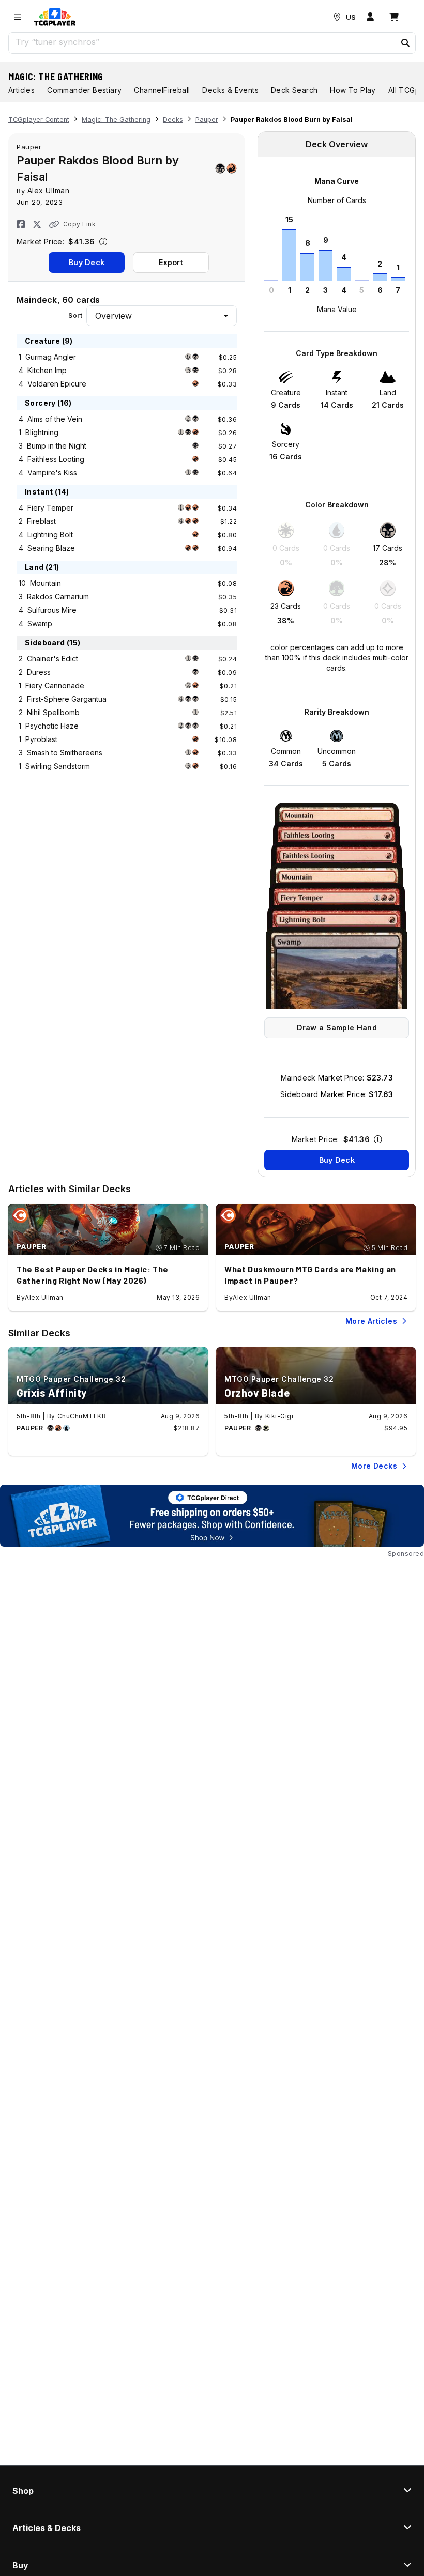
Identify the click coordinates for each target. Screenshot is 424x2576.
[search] (202, 42)
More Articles (371, 1321)
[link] (55, 17)
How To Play (353, 90)
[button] (405, 43)
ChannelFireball (162, 90)
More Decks (374, 1466)
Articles (21, 90)
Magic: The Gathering (56, 76)
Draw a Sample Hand (337, 1028)
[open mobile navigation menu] (18, 17)
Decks (173, 120)
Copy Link (79, 224)
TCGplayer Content (39, 120)
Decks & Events (230, 90)
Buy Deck (87, 262)
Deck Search (294, 90)
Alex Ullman (49, 190)
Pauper (207, 120)
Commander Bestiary (84, 90)
